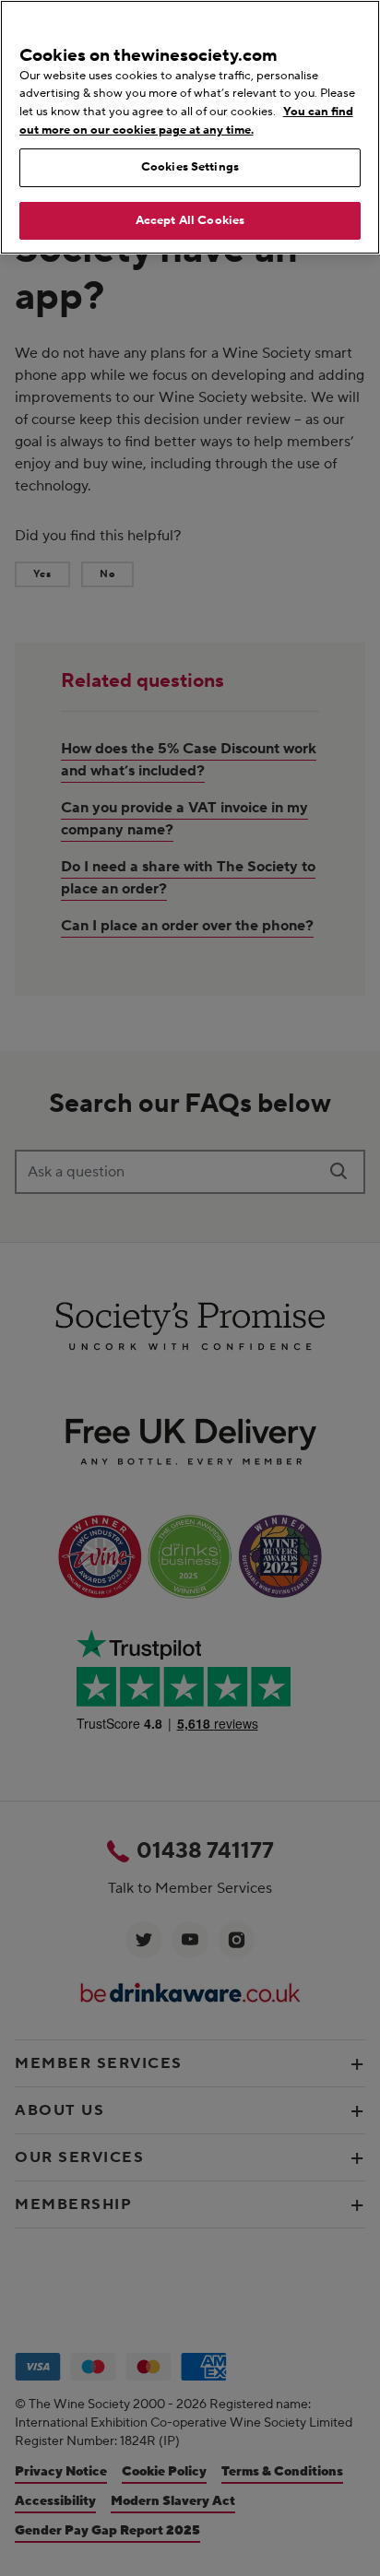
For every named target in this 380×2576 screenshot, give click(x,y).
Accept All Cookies (190, 220)
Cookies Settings (190, 167)
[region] (190, 127)
